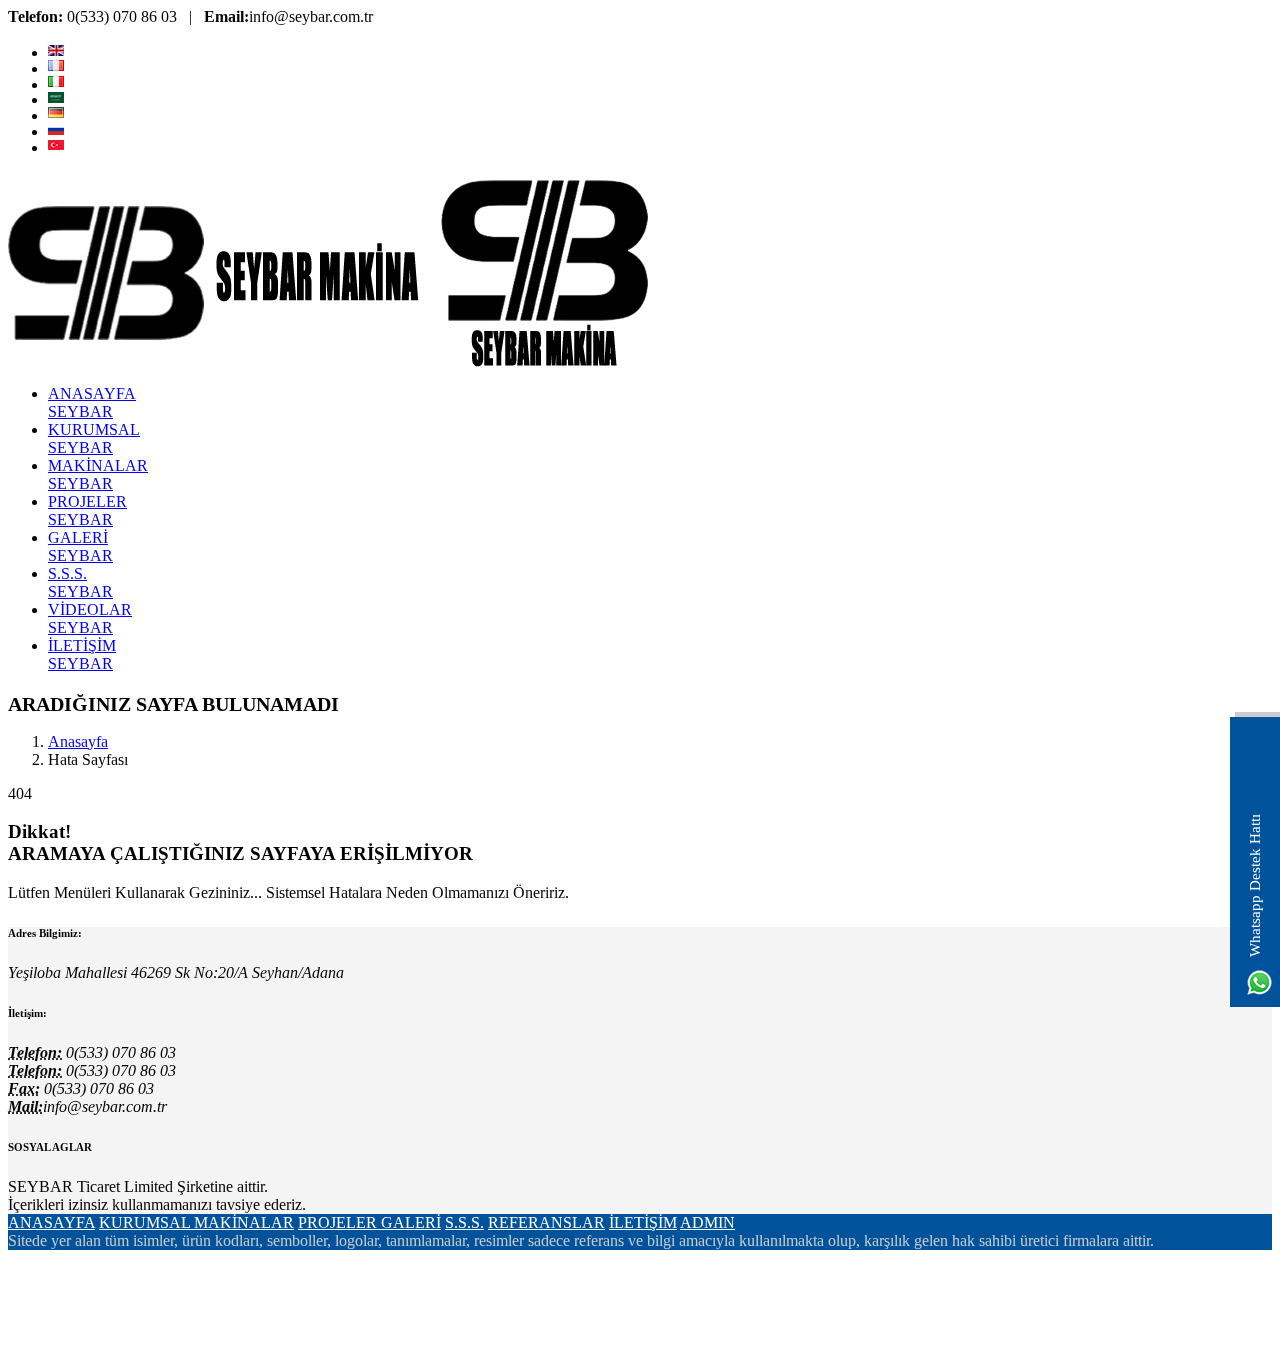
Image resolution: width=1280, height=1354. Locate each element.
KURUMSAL (146, 1222)
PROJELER (339, 1222)
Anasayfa (78, 741)
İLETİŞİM (643, 1222)
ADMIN (707, 1222)
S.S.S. (464, 1222)
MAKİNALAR (244, 1222)
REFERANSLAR (546, 1222)
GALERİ (411, 1222)
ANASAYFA (51, 1222)
